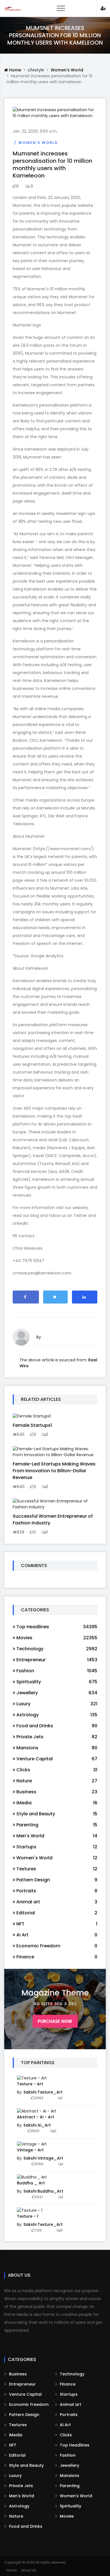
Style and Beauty (26, 2465)
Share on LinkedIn (85, 1297)
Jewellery (69, 2465)
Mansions (69, 2476)
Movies (66, 2516)
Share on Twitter (56, 1297)
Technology (71, 2374)
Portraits (68, 2415)
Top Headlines (74, 2445)
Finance (67, 2384)
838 (20, 1532)
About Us (29, 2570)
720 (38, 2230)
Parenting (69, 2486)
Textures (17, 2425)
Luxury (15, 2476)
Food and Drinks (25, 2526)
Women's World (67, 70)
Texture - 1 (28, 2216)
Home (15, 70)
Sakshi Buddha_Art (43, 2191)
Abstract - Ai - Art (36, 2117)
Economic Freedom (28, 2404)
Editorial (17, 2455)
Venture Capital (25, 2394)
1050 (39, 2164)
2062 (39, 2098)
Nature (16, 2516)
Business (17, 2374)
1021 (39, 2197)
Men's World (21, 2496)
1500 (35, 2131)
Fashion (67, 2455)
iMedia (15, 2435)
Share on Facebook (26, 1297)
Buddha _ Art (31, 2183)
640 (21, 1487)
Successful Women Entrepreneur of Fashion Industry (53, 1520)
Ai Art (65, 2425)
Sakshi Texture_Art (43, 2092)
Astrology (19, 2506)
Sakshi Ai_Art (37, 2125)
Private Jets (20, 2486)
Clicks (65, 2435)
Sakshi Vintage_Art (43, 2158)
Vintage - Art (30, 2150)
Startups (68, 2394)
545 (21, 1434)
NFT (12, 2445)
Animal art (70, 2404)
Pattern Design (24, 2415)
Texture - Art (30, 2084)
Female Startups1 (32, 1425)
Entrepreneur (22, 2384)
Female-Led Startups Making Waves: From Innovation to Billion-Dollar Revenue (55, 1471)
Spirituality (70, 2506)
